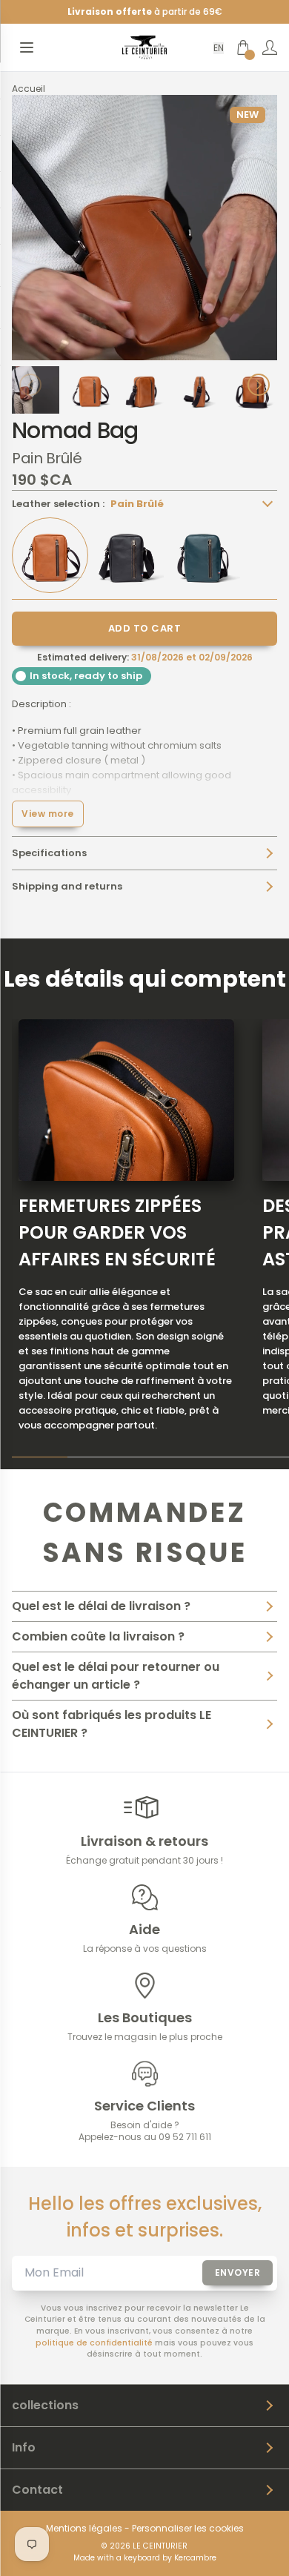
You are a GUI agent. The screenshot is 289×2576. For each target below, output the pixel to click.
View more (48, 814)
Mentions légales (84, 2529)
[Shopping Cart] (243, 47)
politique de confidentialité (94, 2343)
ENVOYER (238, 2272)
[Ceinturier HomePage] (144, 47)
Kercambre (195, 2558)
